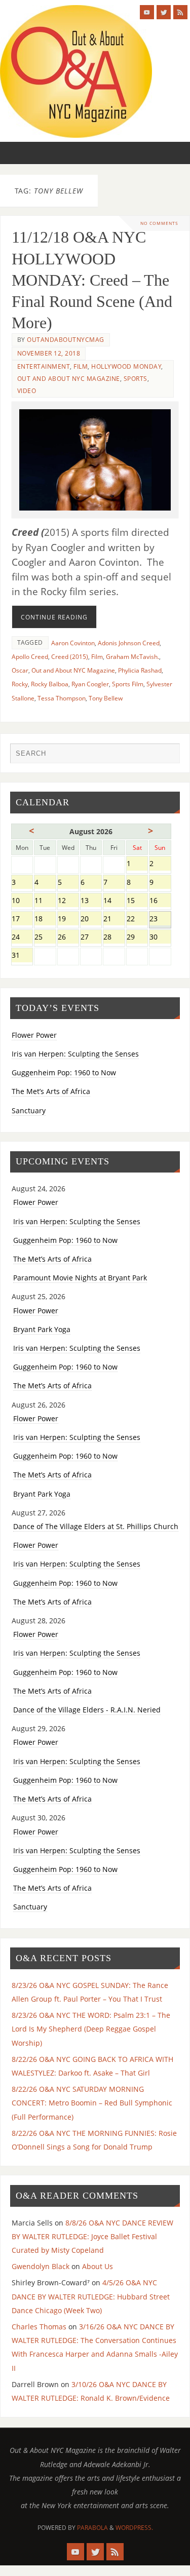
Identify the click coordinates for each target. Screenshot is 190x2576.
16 (160, 901)
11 (45, 901)
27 (91, 938)
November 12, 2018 (49, 353)
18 (45, 920)
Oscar (20, 670)
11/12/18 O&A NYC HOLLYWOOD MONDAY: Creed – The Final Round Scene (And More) (92, 280)
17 (22, 920)
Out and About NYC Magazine (69, 379)
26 (68, 938)
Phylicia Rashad (140, 670)
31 (22, 956)
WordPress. (134, 2528)
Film (97, 657)
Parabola (92, 2528)
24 (22, 938)
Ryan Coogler (90, 684)
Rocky (20, 684)
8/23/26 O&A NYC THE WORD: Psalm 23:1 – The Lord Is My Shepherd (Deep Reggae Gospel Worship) (91, 2029)
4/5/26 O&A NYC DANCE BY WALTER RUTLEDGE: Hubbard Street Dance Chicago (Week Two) (91, 2296)
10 (22, 901)
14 (114, 901)
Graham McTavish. (132, 657)
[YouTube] (147, 12)
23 (160, 920)
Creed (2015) (70, 657)
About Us (98, 2266)
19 (68, 920)
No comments (159, 223)
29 (137, 938)
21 (114, 920)
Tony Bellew (106, 698)
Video (27, 391)
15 (137, 901)
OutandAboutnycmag (66, 340)
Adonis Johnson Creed (129, 643)
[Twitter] (164, 12)
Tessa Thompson (62, 698)
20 (91, 920)
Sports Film (128, 684)
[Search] (167, 756)
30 (160, 938)
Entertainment (44, 366)
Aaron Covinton (73, 643)
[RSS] (180, 12)
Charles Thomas (39, 2327)
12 (68, 901)
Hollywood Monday (126, 366)
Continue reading (54, 617)
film (81, 366)
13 (91, 901)
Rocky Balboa (50, 684)
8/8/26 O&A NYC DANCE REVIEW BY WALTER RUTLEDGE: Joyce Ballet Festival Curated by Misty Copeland (92, 2236)
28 (114, 938)
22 (137, 920)
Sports (136, 379)
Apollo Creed (30, 657)
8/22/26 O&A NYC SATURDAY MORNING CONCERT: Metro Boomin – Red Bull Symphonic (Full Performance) (92, 2103)
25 (45, 938)
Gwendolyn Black (41, 2266)
